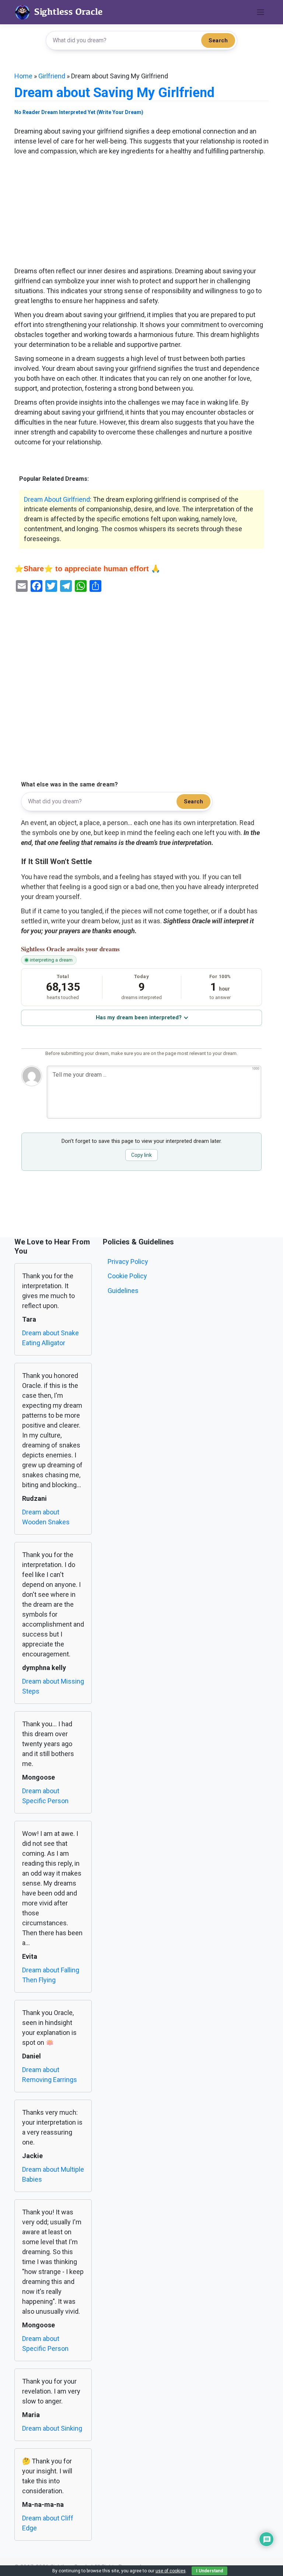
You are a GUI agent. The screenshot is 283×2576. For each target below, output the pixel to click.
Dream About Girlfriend (57, 499)
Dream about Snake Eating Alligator (50, 1338)
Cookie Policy (127, 1276)
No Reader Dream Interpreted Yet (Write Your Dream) (79, 112)
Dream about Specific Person (45, 1796)
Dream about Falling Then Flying (51, 1975)
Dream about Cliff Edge (48, 2523)
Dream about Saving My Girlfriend (114, 93)
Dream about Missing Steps (53, 1686)
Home (23, 76)
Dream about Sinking (52, 2428)
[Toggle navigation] (261, 12)
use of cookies (171, 2571)
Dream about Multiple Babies (53, 2174)
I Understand (209, 2571)
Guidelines (123, 1291)
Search (218, 40)
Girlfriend (52, 76)
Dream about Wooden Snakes (46, 1517)
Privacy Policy (128, 1262)
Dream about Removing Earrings (50, 2075)
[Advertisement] (141, 212)
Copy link (141, 1155)
